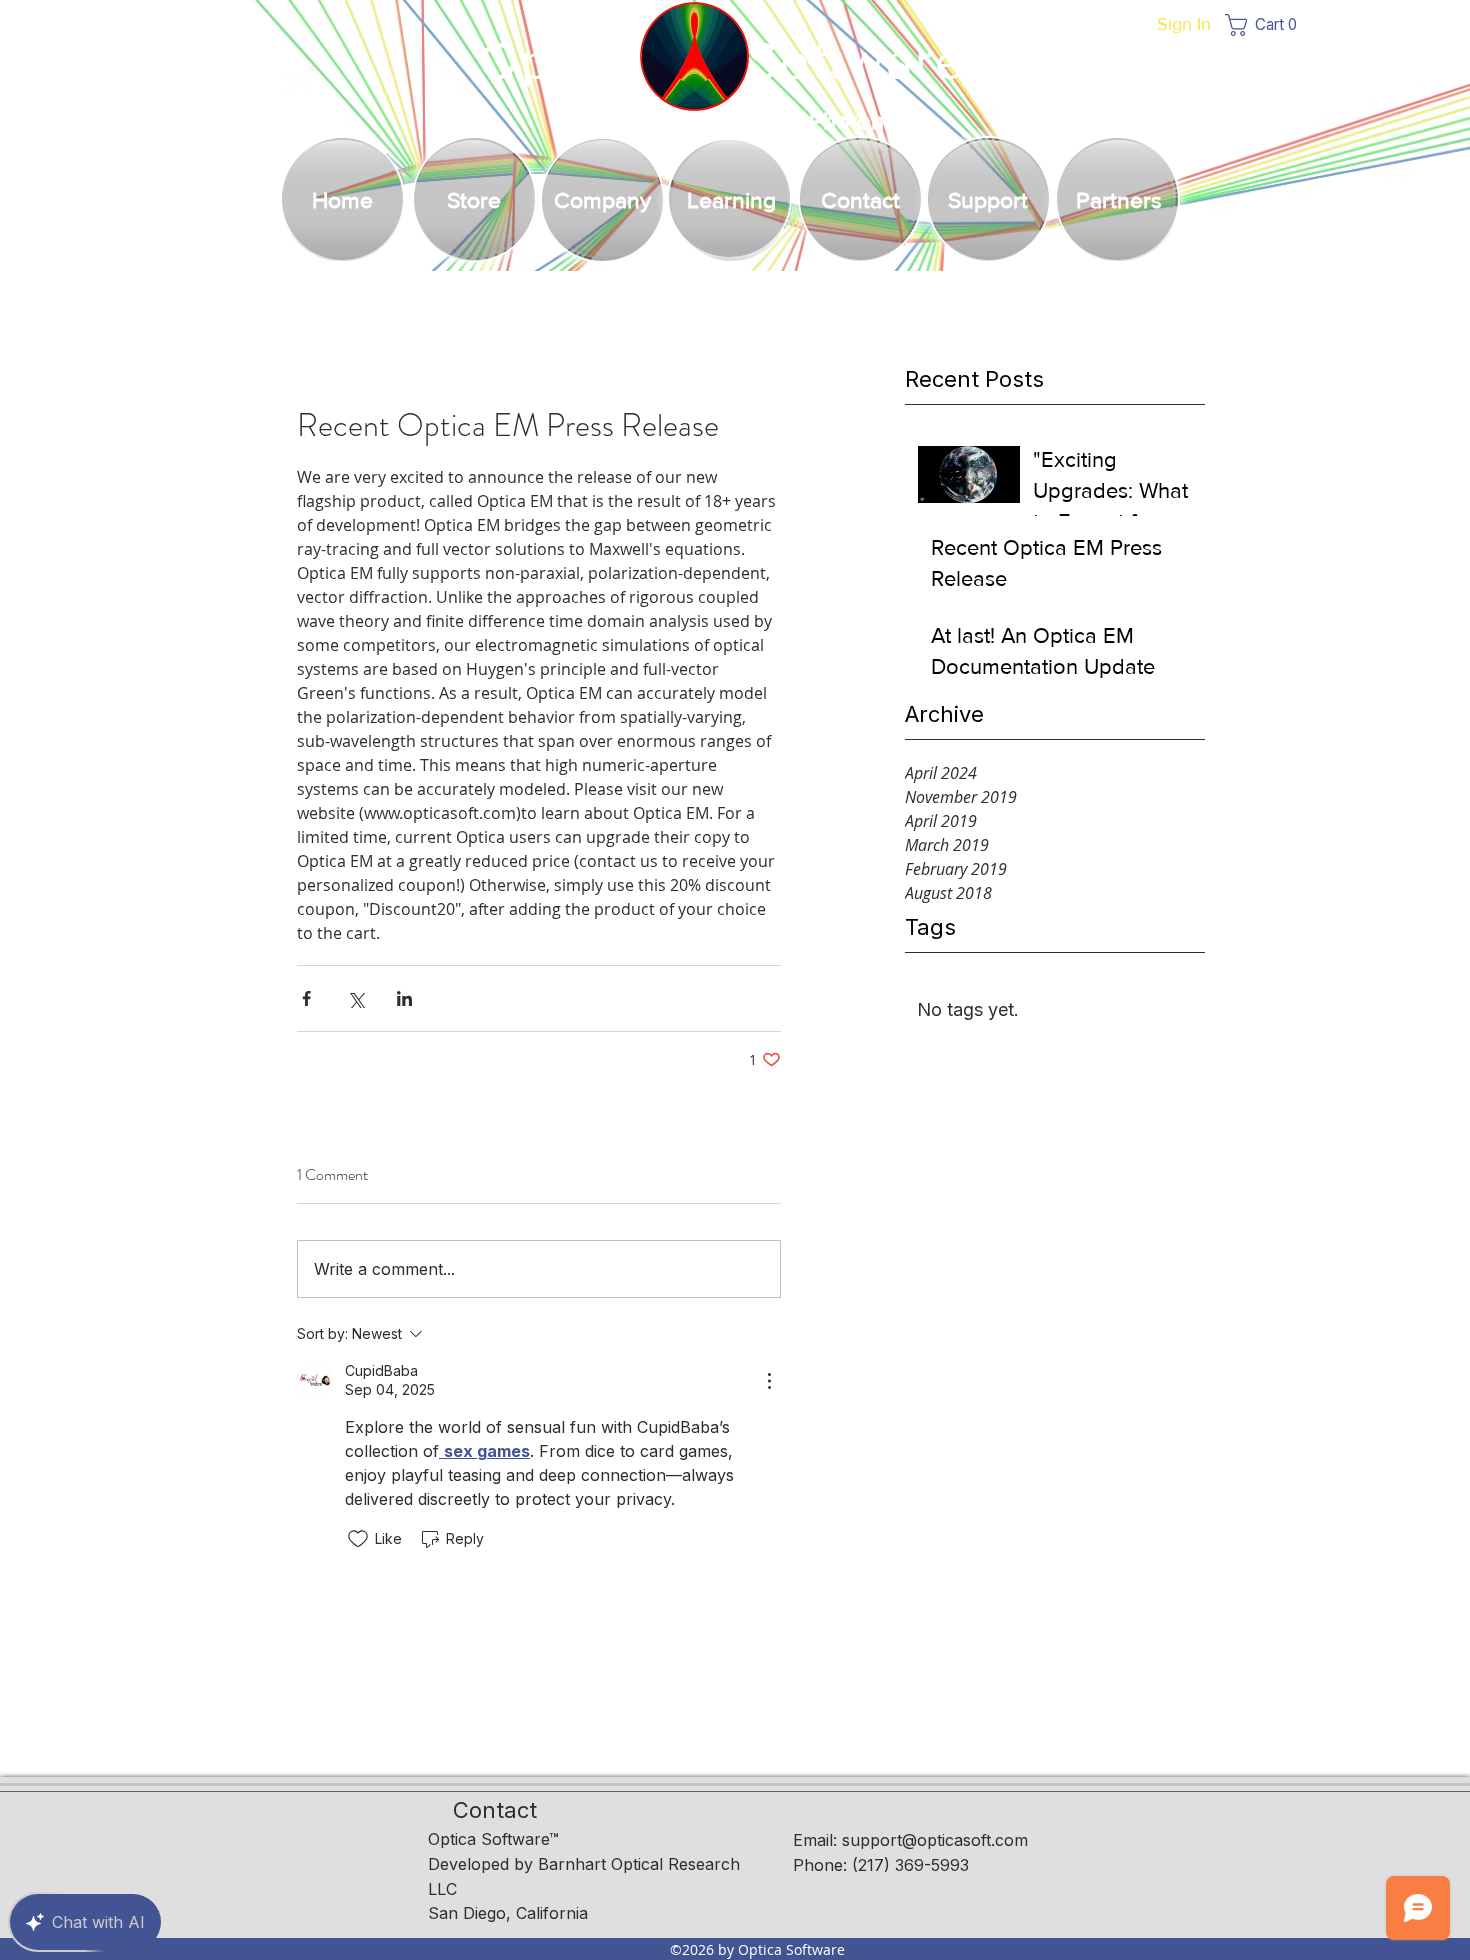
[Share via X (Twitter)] (355, 998)
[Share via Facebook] (306, 998)
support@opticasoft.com (935, 1840)
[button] (1266, 25)
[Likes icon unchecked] (358, 1539)
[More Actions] (769, 1381)
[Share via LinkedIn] (404, 998)
